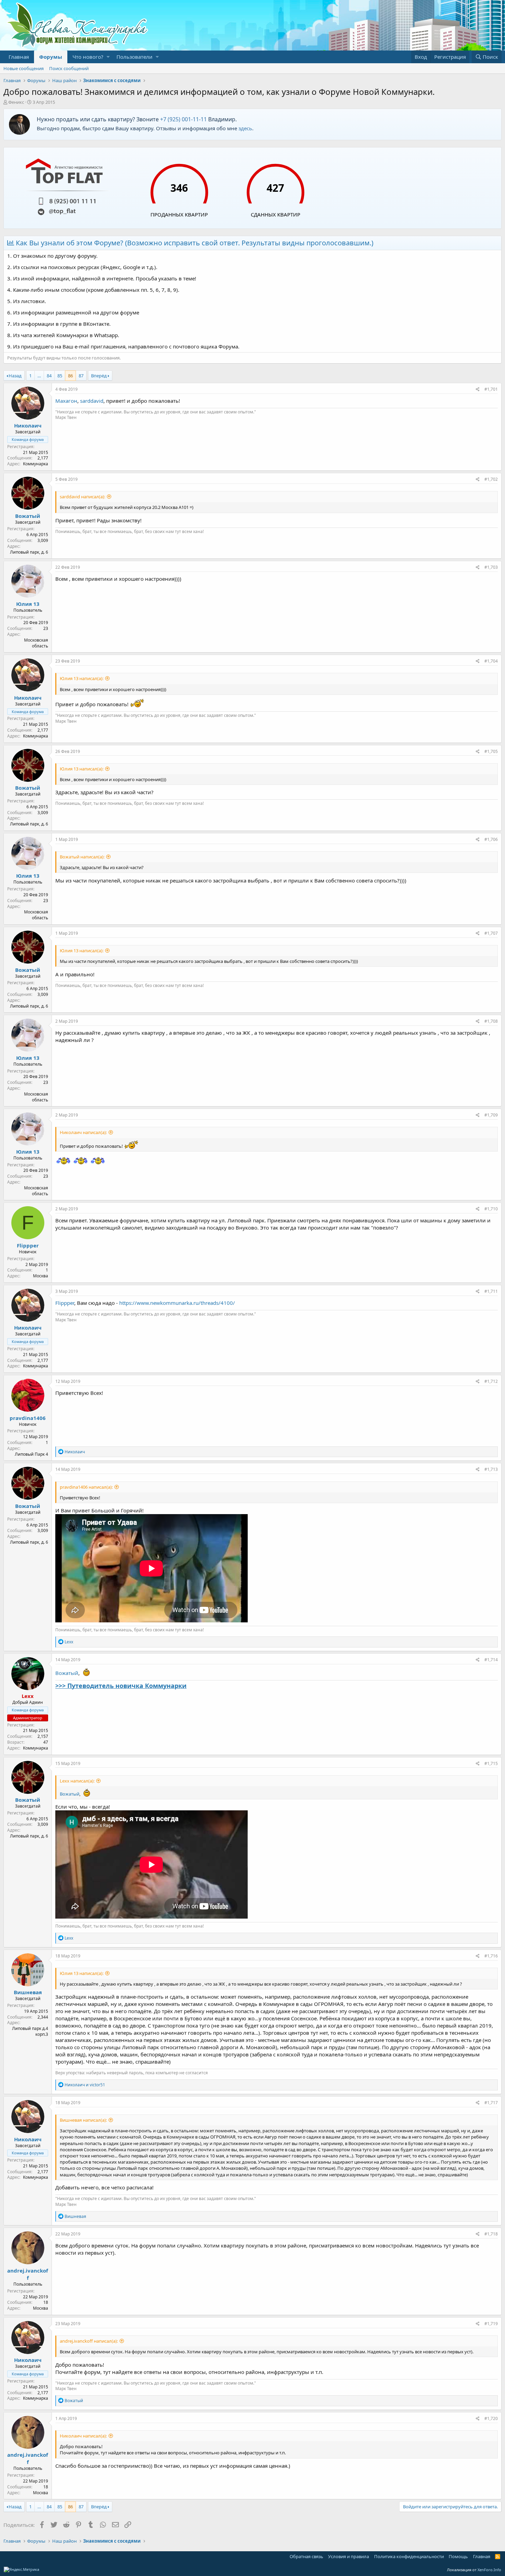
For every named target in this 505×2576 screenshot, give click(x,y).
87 (81, 376)
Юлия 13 (28, 604)
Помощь (458, 2556)
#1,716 (491, 1956)
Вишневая (28, 1992)
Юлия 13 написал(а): (82, 678)
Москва (41, 1276)
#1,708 (491, 1021)
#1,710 (491, 1209)
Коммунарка (36, 464)
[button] (108, 57)
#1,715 (491, 1763)
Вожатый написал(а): (82, 857)
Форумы (51, 57)
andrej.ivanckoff (28, 2274)
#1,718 (491, 2234)
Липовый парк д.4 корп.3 (30, 2031)
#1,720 (491, 2418)
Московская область (36, 643)
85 (60, 376)
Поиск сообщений (69, 68)
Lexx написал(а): (77, 1781)
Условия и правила (349, 2556)
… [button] (39, 376)
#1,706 (491, 839)
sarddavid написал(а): (82, 497)
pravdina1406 (28, 1418)
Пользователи (134, 57)
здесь (245, 128)
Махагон (66, 401)
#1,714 (491, 1660)
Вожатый (28, 516)
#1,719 (491, 2324)
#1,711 (491, 1291)
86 (70, 376)
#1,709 (491, 1115)
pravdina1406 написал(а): (86, 1487)
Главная (19, 57)
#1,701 (491, 389)
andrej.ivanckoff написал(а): (89, 2341)
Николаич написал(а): (83, 1132)
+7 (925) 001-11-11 (183, 119)
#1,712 (491, 1381)
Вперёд (99, 376)
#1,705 (491, 751)
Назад (15, 376)
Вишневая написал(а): (83, 2120)
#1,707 (491, 933)
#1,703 (491, 567)
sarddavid (92, 401)
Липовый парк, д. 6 (29, 552)
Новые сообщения (24, 68)
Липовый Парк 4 (31, 1454)
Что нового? (88, 57)
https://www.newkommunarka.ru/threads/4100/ (177, 1303)
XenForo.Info (489, 2570)
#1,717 (491, 2103)
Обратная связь (306, 2556)
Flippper (28, 1245)
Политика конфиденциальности (409, 2556)
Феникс (16, 102)
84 (49, 376)
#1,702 (491, 479)
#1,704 (491, 661)
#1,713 (491, 1469)
